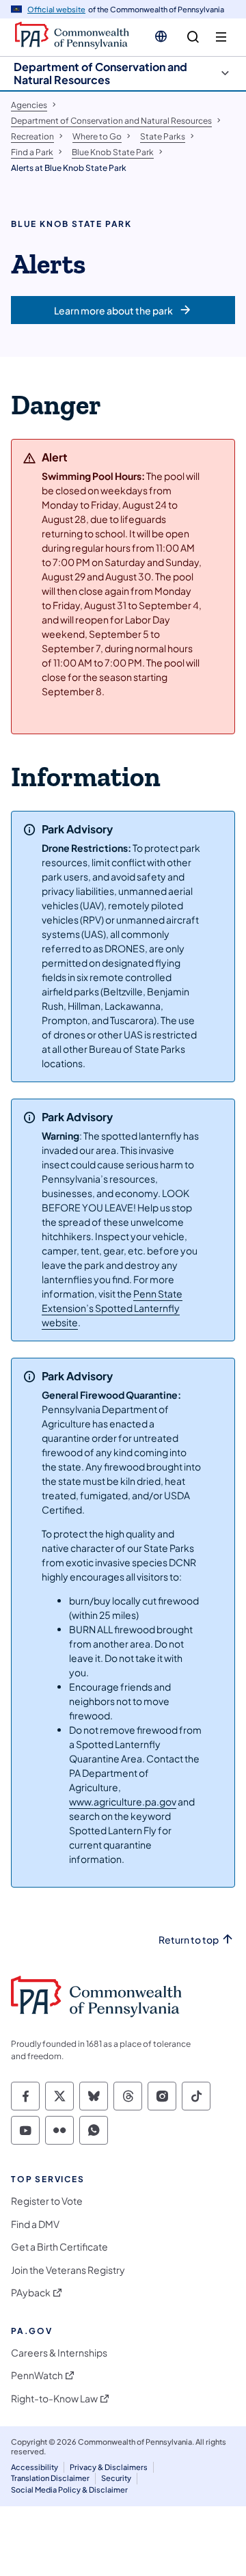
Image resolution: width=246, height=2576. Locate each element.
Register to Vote (47, 2201)
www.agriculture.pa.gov (123, 1801)
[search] (193, 37)
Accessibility (35, 2467)
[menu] (221, 37)
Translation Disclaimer (50, 2478)
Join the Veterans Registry (68, 2270)
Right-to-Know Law (54, 2399)
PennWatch (37, 2375)
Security (116, 2478)
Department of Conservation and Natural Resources (100, 73)
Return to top (189, 1940)
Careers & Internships (59, 2353)
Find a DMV (35, 2224)
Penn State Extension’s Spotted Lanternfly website (112, 1308)
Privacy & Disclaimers (109, 2467)
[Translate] (161, 36)
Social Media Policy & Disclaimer (69, 2490)
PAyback (31, 2293)
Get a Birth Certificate (59, 2247)
